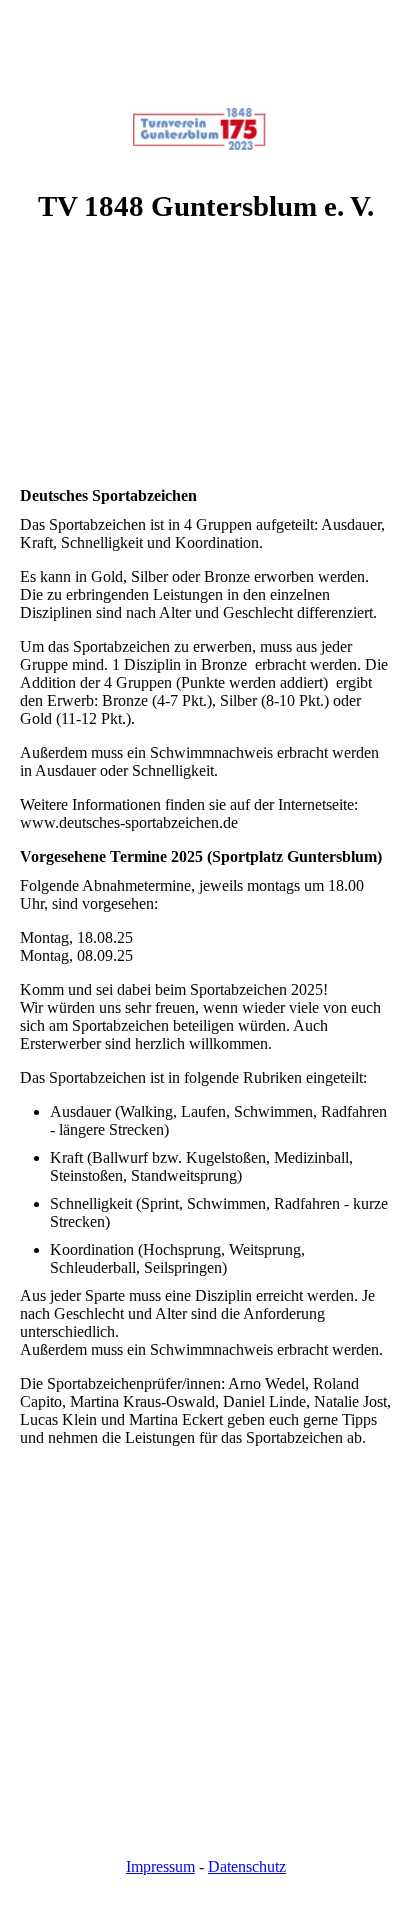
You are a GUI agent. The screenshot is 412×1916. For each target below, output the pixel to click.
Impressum (160, 1866)
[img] (206, 75)
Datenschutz (247, 1866)
